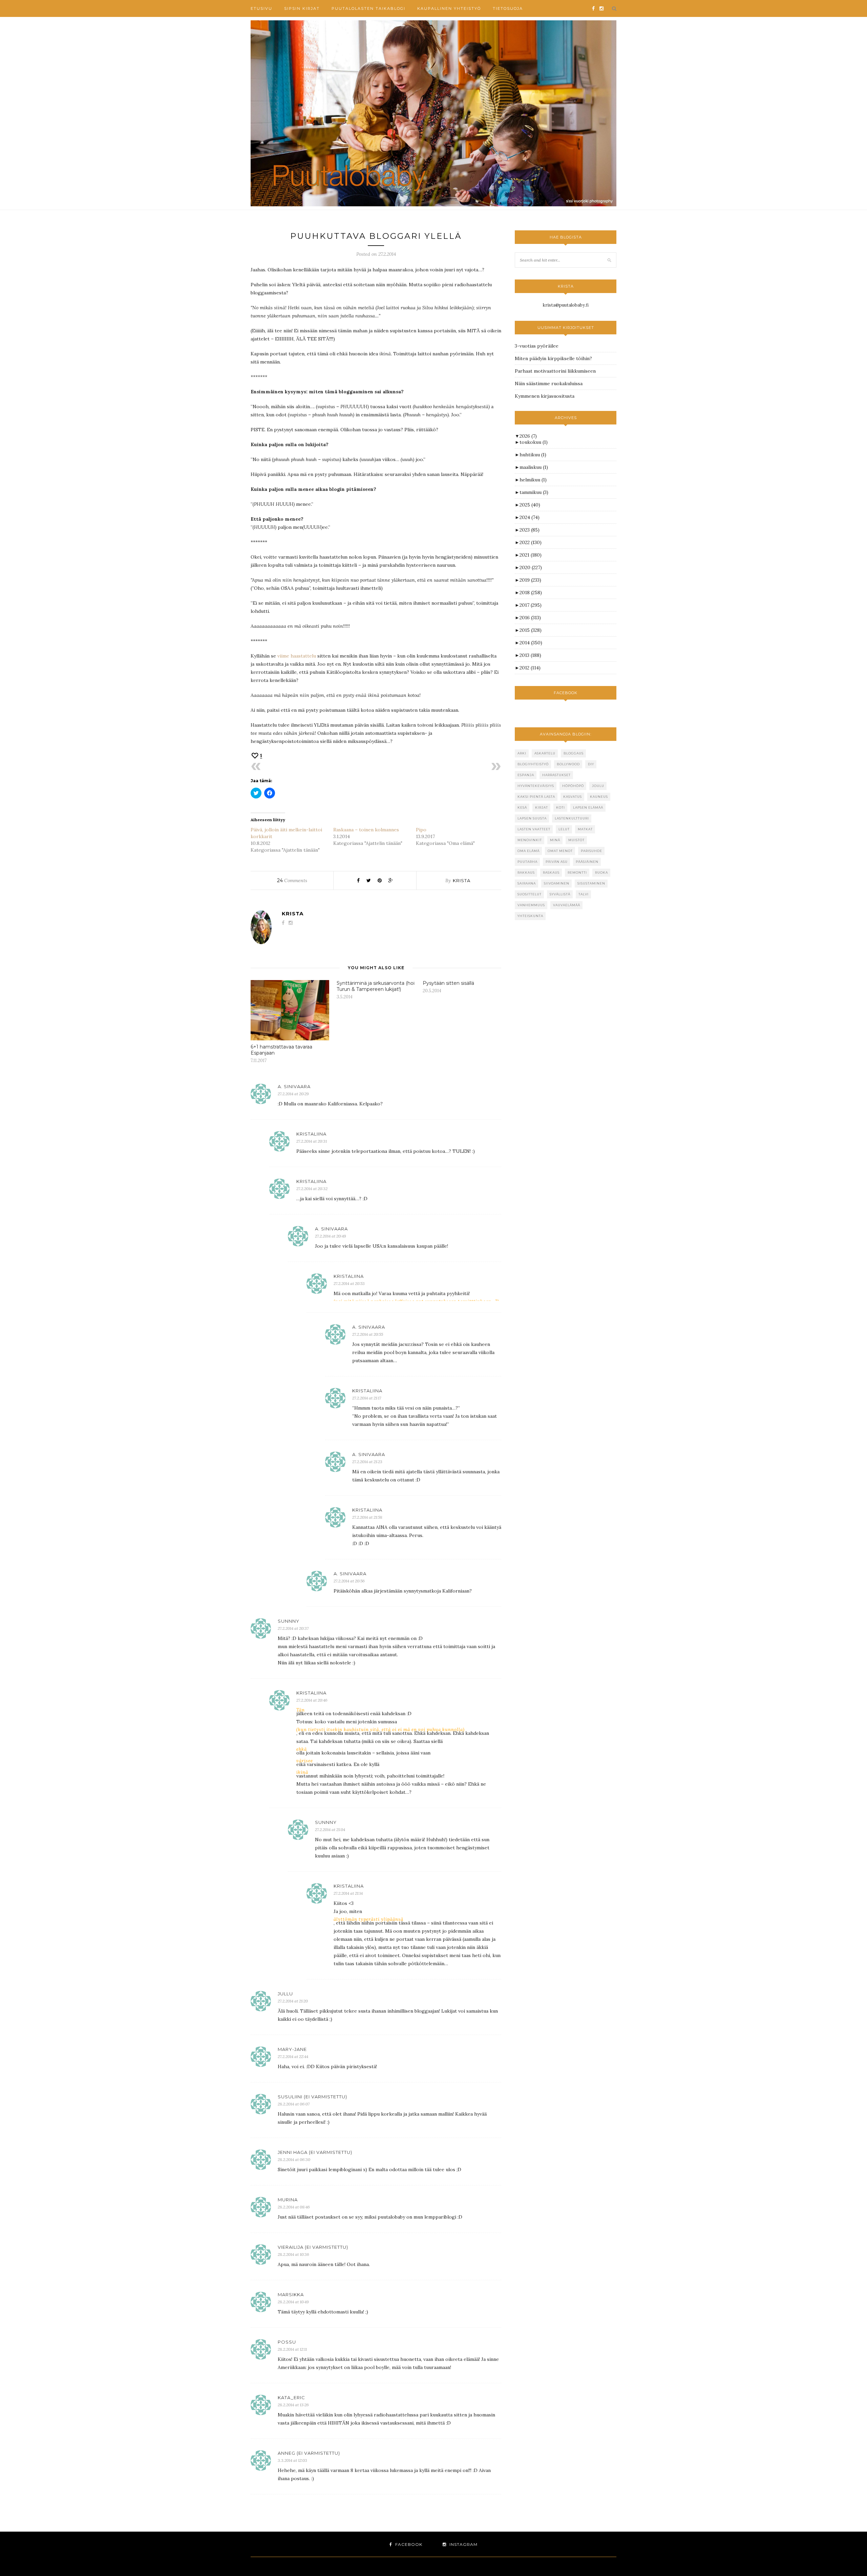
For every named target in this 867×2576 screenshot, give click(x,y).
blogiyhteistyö (533, 764)
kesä (522, 807)
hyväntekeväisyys (536, 786)
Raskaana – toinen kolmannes (366, 830)
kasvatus (573, 797)
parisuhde (591, 851)
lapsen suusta (532, 818)
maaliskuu (534, 467)
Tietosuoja (508, 8)
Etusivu (261, 8)
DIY (591, 764)
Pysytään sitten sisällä (448, 983)
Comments (292, 880)
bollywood (568, 764)
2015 (531, 630)
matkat (585, 829)
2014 (531, 643)
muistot (576, 840)
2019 (530, 580)
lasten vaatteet (534, 829)
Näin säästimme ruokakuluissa (549, 383)
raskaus (551, 872)
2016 (530, 618)
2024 (530, 517)
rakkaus (526, 872)
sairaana (527, 883)
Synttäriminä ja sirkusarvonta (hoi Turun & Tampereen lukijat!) (376, 986)
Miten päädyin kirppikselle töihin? (553, 358)
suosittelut (530, 894)
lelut (564, 829)
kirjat (542, 807)
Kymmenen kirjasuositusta (545, 396)
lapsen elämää (588, 807)
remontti (577, 872)
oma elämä (528, 851)
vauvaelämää (567, 905)
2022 (531, 542)
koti (561, 807)
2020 (531, 567)
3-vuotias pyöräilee (537, 346)
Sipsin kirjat (302, 8)
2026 (528, 436)
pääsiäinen (587, 862)
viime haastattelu (297, 656)
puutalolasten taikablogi (368, 8)
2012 (530, 668)
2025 (530, 505)
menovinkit (530, 840)
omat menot (560, 851)
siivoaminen (557, 883)
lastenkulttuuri (572, 818)
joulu (598, 786)
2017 (531, 605)
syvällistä (560, 894)
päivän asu (557, 862)
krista (462, 880)
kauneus (599, 797)
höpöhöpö (573, 786)
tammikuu (534, 492)
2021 (531, 555)
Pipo (421, 830)
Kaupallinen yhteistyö (449, 8)
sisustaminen (591, 883)
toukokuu (534, 442)
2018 (531, 593)
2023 (530, 530)
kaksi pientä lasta (536, 797)
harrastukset (556, 775)
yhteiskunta (530, 916)
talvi (584, 894)
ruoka (601, 872)
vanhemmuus (531, 905)
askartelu (545, 753)
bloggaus (574, 753)
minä (555, 840)
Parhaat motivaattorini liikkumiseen (555, 371)
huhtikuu (533, 455)
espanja (526, 775)
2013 (530, 655)
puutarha (527, 862)
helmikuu (533, 480)
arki (522, 753)
